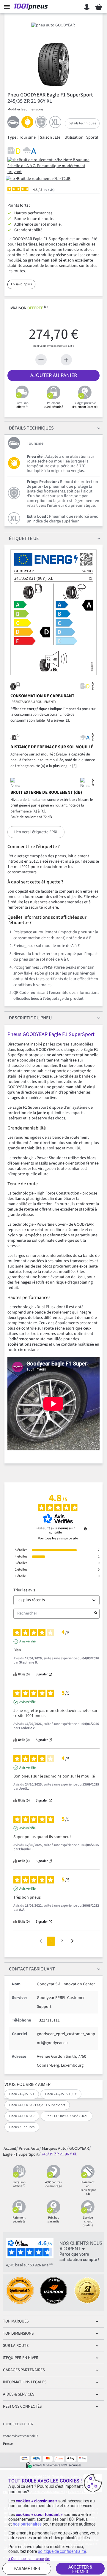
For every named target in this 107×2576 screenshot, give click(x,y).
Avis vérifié (27, 1642)
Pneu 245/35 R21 (22, 2094)
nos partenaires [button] (27, 2524)
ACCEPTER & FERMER (80, 2569)
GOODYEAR (79, 2148)
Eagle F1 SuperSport (21, 2154)
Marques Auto (54, 2148)
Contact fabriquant (32, 1969)
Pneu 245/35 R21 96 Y (61, 2094)
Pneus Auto (29, 2148)
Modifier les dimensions (25, 109)
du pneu (30, 1018)
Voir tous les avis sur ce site (58, 1539)
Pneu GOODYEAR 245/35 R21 (67, 2116)
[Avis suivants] (72, 1941)
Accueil (10, 2148)
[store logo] (32, 7)
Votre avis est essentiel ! (21, 2436)
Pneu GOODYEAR (22, 2116)
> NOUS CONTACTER (18, 2424)
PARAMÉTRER (27, 2569)
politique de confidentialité (62, 2551)
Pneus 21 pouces (22, 2127)
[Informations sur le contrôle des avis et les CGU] (85, 1529)
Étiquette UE (24, 538)
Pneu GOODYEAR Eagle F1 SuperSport (37, 2105)
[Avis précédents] (41, 1941)
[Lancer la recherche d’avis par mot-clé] (96, 1614)
